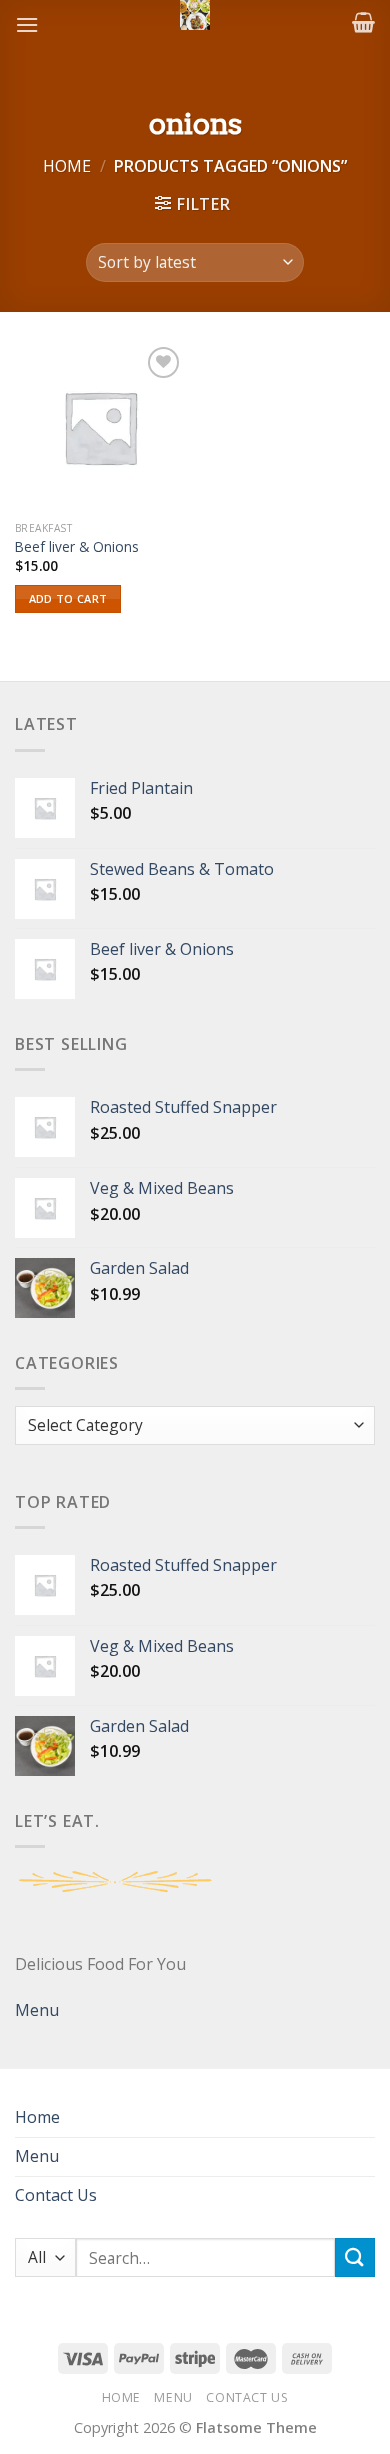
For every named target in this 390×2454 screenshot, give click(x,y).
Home (67, 166)
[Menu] (27, 24)
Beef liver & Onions (77, 547)
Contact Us (56, 2195)
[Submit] (355, 2257)
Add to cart (68, 598)
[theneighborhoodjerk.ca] (195, 15)
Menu (37, 2010)
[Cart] (363, 22)
